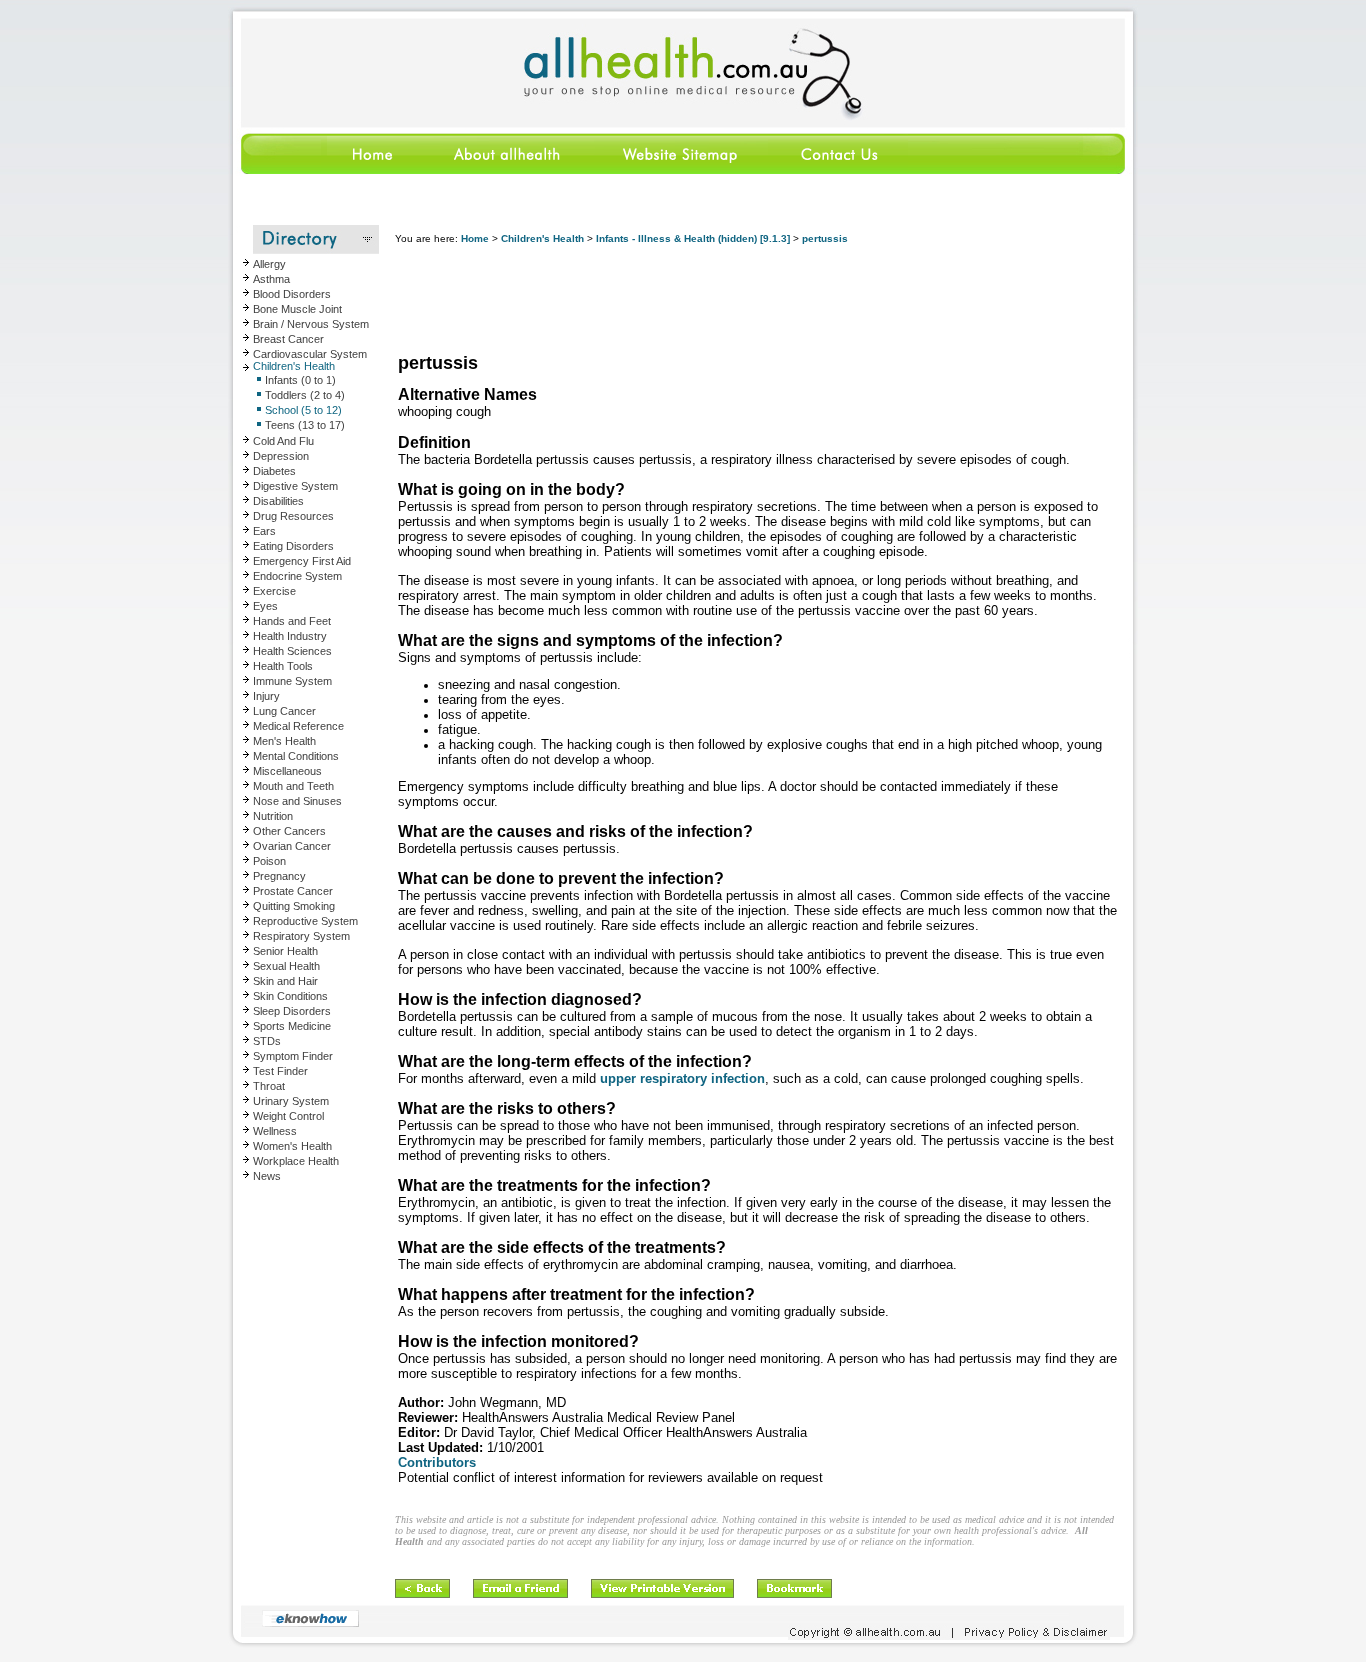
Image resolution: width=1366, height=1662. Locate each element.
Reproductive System (305, 921)
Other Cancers (289, 831)
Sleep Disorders (292, 1011)
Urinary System (291, 1101)
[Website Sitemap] (679, 170)
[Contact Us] (838, 170)
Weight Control (288, 1116)
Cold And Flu (283, 441)
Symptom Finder (293, 1056)
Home (475, 238)
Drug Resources (293, 516)
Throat (269, 1086)
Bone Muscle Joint (297, 309)
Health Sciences (292, 651)
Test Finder (280, 1071)
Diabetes (274, 471)
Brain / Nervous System (311, 324)
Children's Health (294, 366)
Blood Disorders (292, 294)
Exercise (274, 591)
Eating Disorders (293, 546)
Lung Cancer (284, 711)
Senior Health (285, 951)
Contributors (437, 1462)
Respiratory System (301, 936)
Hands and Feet (292, 621)
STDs (267, 1041)
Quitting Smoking (294, 906)
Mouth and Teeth (293, 786)
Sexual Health (286, 966)
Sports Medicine (292, 1026)
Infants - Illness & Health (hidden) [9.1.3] (693, 238)
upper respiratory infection (682, 1078)
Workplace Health (296, 1161)
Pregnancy (279, 876)
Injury (266, 696)
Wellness (275, 1131)
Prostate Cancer (293, 891)
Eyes (265, 606)
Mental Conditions (296, 756)
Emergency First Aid (302, 561)
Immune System (292, 681)
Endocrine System (297, 576)
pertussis (825, 238)
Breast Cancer (288, 339)
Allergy (269, 264)
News (267, 1176)
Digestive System (295, 486)
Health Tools (283, 666)
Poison (269, 861)
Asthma (271, 279)
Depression (281, 456)
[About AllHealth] (508, 170)
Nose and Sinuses (297, 801)
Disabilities (278, 501)
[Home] (327, 170)
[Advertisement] (759, 300)
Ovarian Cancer (292, 846)
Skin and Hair (285, 981)
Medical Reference (298, 726)
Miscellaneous (287, 771)
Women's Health (292, 1146)
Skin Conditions (290, 996)
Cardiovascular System (310, 354)
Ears (264, 531)
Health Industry (290, 636)
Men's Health (284, 741)
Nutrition (273, 816)
